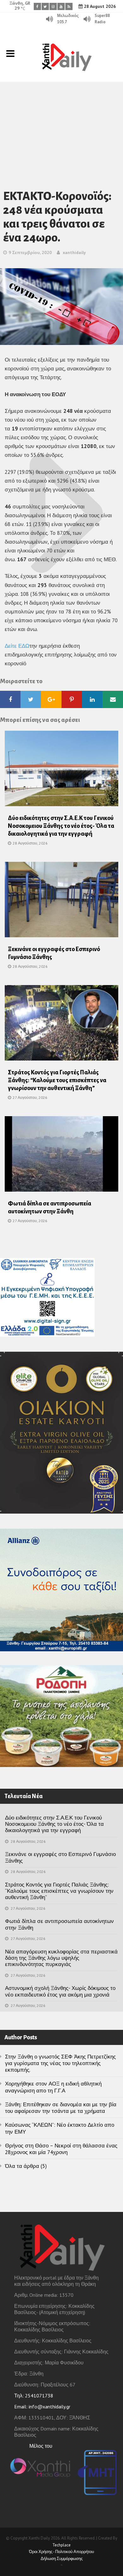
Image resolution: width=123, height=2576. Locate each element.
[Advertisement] (61, 127)
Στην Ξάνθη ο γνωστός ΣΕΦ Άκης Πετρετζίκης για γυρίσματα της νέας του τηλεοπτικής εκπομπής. (60, 2063)
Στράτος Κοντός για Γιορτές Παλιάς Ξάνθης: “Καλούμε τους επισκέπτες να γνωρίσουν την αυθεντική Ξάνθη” (57, 1080)
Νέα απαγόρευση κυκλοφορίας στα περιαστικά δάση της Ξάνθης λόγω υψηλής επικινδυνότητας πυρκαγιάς (61, 1958)
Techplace (61, 2545)
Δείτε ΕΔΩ (17, 646)
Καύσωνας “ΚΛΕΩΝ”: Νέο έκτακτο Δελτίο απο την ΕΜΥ (60, 2128)
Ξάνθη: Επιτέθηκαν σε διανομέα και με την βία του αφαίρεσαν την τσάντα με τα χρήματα (61, 2108)
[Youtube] (61, 6)
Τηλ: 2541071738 (34, 2396)
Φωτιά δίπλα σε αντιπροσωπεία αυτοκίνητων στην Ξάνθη (59, 1924)
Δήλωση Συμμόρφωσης (62, 2559)
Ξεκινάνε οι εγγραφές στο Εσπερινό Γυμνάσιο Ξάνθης (60, 1857)
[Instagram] (53, 6)
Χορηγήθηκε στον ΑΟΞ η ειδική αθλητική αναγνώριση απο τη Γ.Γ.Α (53, 2087)
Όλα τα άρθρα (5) (26, 2166)
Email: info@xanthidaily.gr (42, 2407)
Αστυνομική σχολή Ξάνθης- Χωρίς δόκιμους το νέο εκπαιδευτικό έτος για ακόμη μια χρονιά (60, 1991)
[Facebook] (37, 6)
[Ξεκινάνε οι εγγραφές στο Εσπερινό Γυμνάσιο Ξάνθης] (61, 901)
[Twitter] (45, 6)
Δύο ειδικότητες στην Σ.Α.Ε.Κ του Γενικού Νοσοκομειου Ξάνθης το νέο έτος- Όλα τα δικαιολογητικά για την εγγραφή (61, 826)
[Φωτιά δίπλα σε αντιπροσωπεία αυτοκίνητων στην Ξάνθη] (61, 1156)
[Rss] (69, 6)
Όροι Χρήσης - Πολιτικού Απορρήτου (61, 2552)
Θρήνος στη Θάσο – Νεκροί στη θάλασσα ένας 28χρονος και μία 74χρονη (61, 2149)
